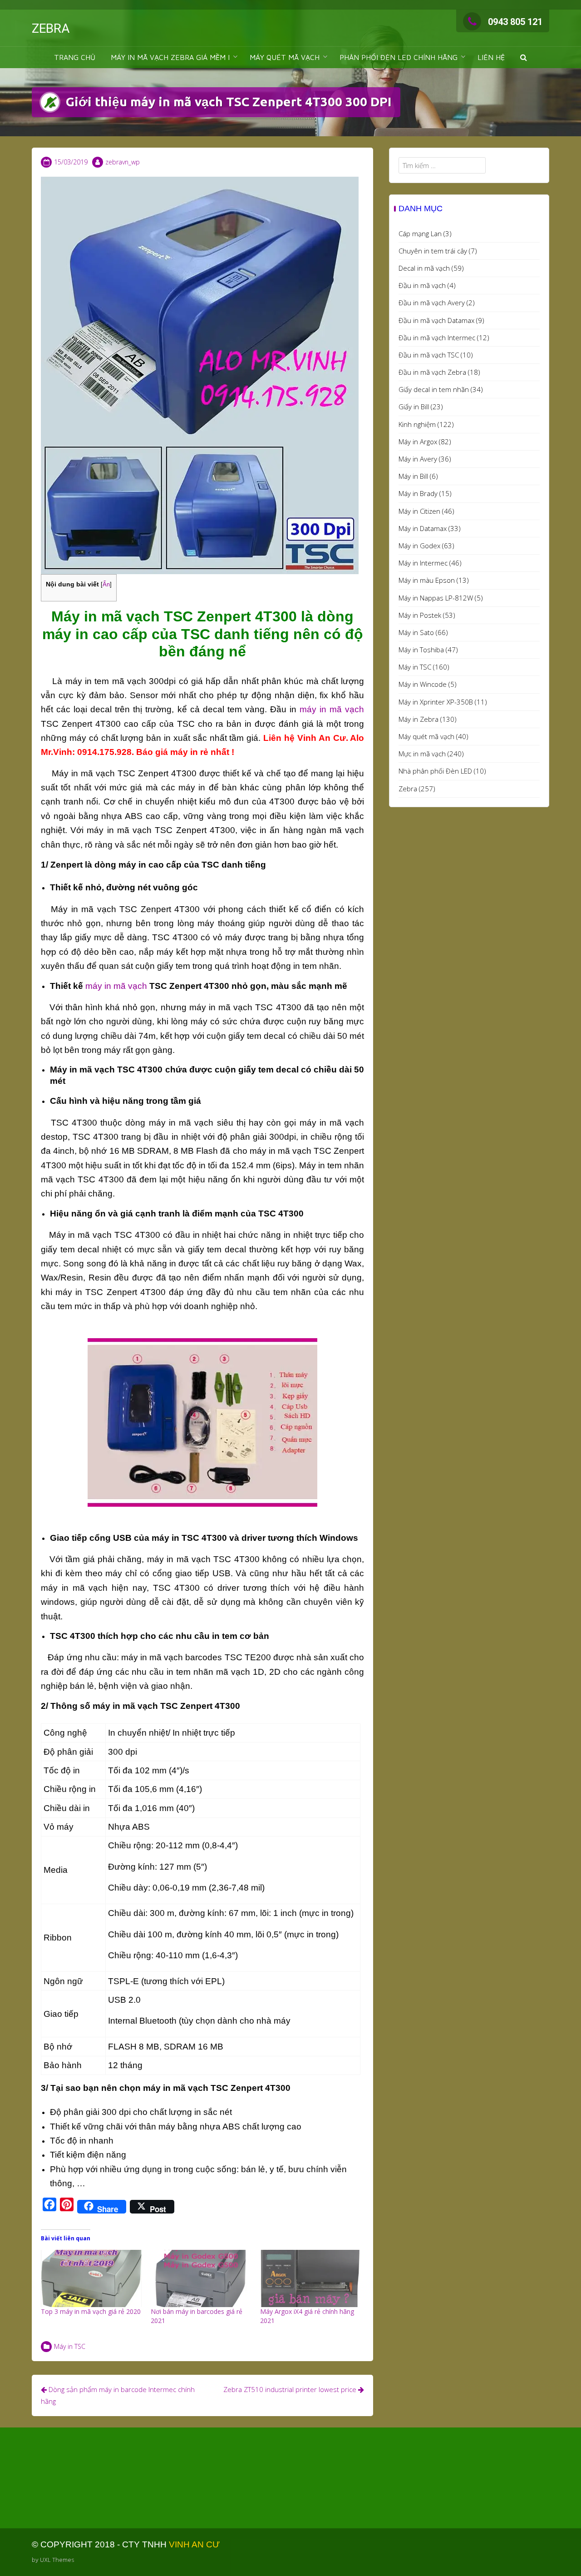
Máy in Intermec (423, 563)
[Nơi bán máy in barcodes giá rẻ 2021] (201, 2279)
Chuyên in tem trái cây (433, 251)
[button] (524, 57)
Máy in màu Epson (427, 580)
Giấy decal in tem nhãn (434, 389)
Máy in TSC (70, 2346)
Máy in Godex (419, 546)
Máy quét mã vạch (426, 736)
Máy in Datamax (423, 528)
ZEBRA (51, 28)
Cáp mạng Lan (420, 233)
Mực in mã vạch (422, 754)
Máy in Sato (416, 632)
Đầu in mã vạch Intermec (437, 338)
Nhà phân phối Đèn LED (435, 771)
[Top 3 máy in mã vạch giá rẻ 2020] (91, 2279)
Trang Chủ (75, 57)
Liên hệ (491, 57)
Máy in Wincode (423, 684)
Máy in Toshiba (421, 650)
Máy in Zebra (419, 719)
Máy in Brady (418, 493)
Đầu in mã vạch (422, 285)
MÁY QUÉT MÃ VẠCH (285, 57)
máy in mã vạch (332, 709)
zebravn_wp (123, 162)
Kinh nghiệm (417, 424)
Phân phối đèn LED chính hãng (399, 57)
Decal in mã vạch (424, 268)
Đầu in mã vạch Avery (432, 303)
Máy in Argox (418, 442)
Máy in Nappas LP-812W (436, 598)
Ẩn (106, 584)
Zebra (408, 789)
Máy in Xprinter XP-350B (436, 702)
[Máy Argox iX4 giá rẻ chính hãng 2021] (310, 2279)
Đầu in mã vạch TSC (429, 355)
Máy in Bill (413, 476)
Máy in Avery (418, 459)
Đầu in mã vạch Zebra (432, 372)
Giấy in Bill (414, 407)
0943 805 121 (515, 22)
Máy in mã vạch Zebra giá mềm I (170, 57)
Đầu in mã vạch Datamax (436, 320)
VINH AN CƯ (194, 2544)
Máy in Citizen (419, 511)
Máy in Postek (420, 615)
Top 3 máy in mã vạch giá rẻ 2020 (91, 2311)
